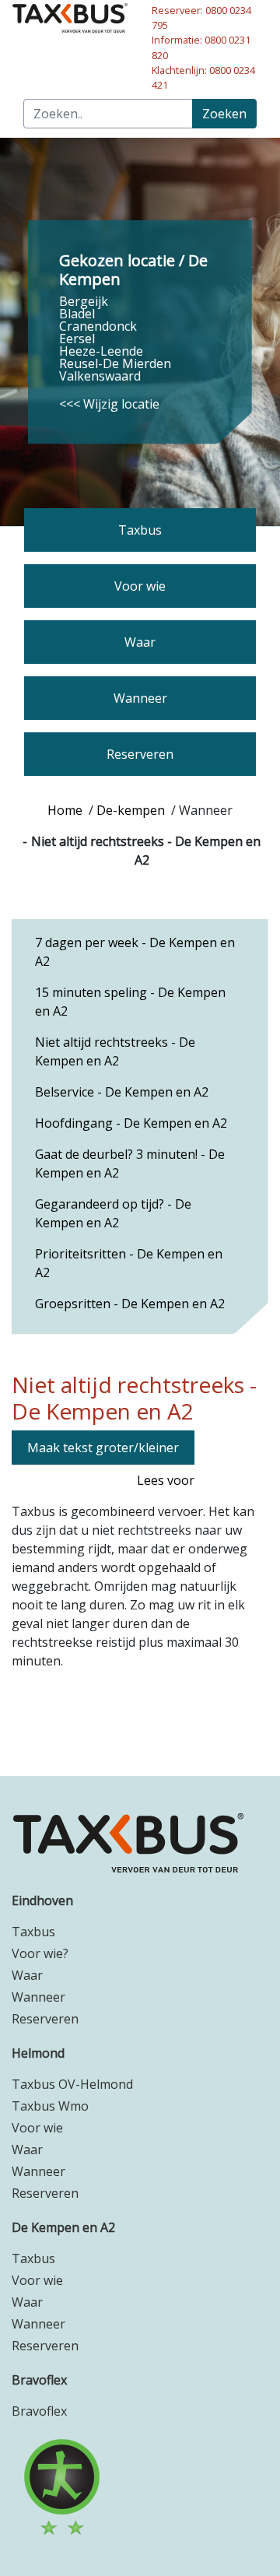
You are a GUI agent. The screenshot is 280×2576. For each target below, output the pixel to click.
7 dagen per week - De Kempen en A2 (135, 952)
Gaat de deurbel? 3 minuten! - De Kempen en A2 (130, 1163)
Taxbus (33, 1932)
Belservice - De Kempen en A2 (122, 1092)
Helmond (38, 2053)
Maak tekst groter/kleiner (103, 1448)
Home (65, 810)
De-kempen (131, 810)
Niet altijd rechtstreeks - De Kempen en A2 (115, 1051)
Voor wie (37, 2128)
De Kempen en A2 (63, 2227)
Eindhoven (42, 1900)
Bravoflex (39, 2380)
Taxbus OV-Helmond (72, 2084)
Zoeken (224, 114)
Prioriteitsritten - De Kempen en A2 (129, 1263)
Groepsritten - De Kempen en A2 (130, 1304)
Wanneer (38, 1997)
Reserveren (45, 2019)
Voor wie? (40, 1953)
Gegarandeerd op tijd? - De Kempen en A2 (113, 1213)
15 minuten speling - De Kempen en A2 (130, 1002)
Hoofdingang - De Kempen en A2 (131, 1123)
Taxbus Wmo (50, 2106)
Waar (27, 1975)
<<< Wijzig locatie (109, 404)
